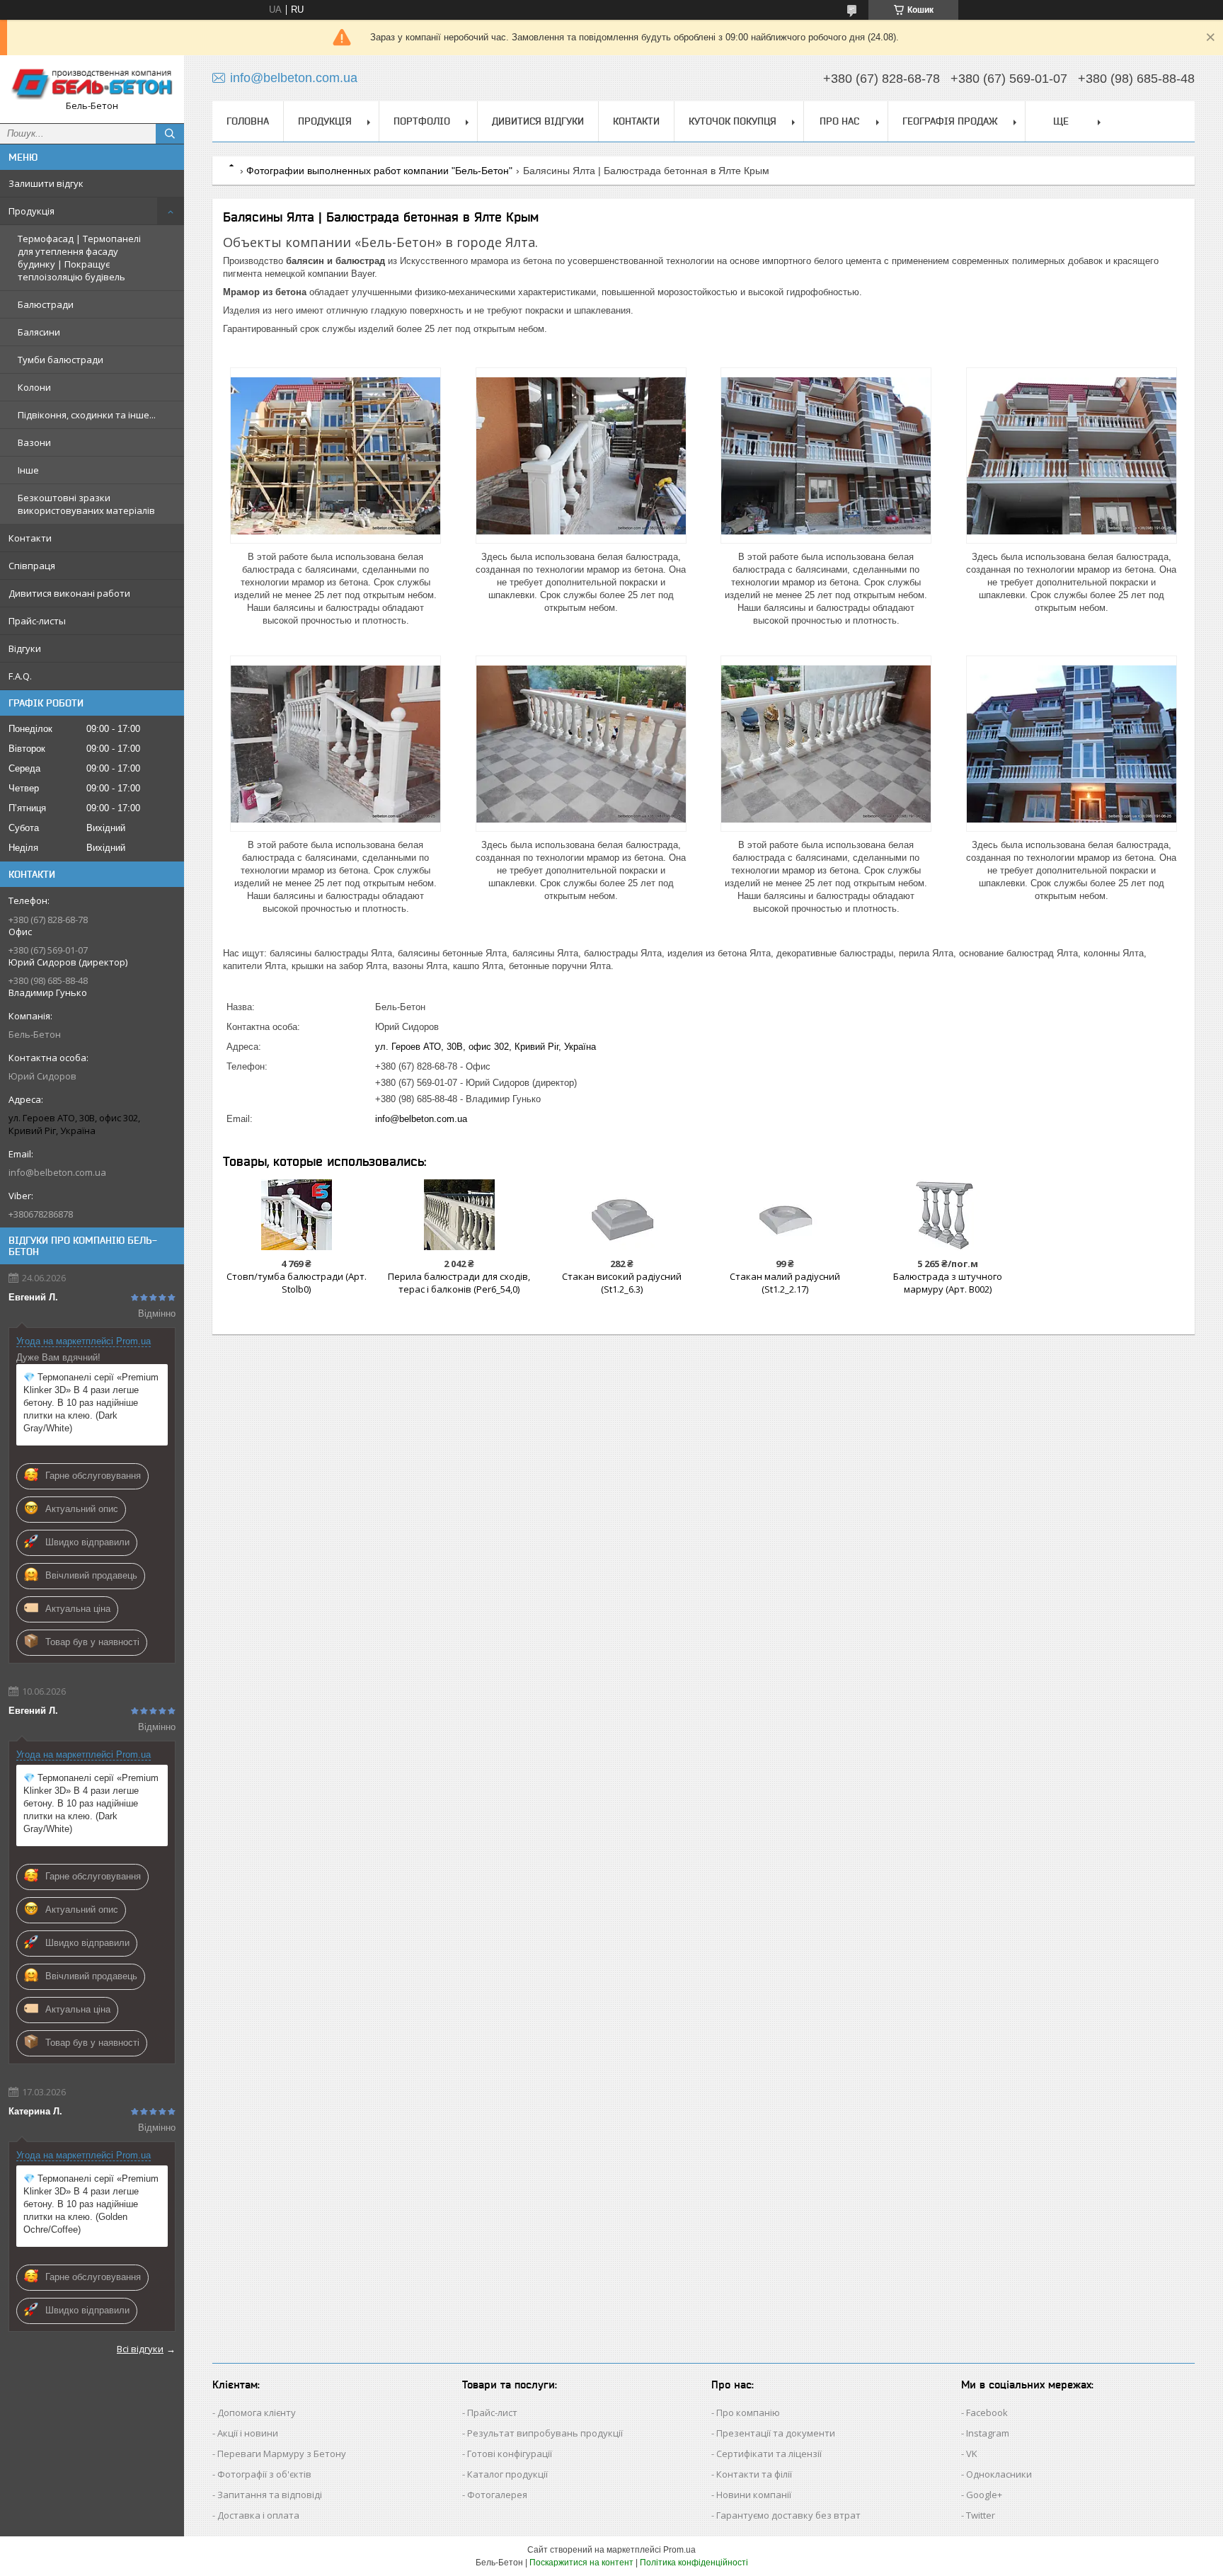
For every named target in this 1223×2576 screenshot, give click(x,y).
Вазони (34, 442)
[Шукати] (170, 134)
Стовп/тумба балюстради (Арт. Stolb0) (297, 1283)
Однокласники (999, 2474)
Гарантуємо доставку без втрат (788, 2515)
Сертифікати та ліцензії (769, 2454)
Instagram (988, 2433)
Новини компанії (754, 2495)
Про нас (839, 121)
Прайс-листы (37, 621)
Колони (34, 387)
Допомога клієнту (257, 2412)
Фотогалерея (497, 2495)
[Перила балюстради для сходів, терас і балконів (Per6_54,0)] (459, 1215)
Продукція (31, 211)
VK (972, 2454)
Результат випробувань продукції (545, 2433)
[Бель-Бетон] (92, 83)
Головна (248, 121)
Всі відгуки (140, 2349)
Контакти (30, 538)
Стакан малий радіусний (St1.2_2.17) (785, 1283)
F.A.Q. (20, 676)
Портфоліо (422, 121)
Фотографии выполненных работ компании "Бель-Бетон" (379, 171)
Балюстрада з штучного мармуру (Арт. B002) (948, 1283)
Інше (28, 470)
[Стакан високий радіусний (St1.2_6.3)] (622, 1215)
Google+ (984, 2495)
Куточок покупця (733, 121)
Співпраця (32, 566)
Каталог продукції (507, 2474)
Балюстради (46, 304)
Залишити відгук (46, 183)
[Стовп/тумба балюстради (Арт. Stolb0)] (296, 1215)
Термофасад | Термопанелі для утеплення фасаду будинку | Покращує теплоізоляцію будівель (79, 258)
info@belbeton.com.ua (57, 1172)
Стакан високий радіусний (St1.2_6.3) (622, 1283)
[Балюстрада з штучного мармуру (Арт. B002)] (947, 1215)
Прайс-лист (492, 2412)
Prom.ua (679, 2550)
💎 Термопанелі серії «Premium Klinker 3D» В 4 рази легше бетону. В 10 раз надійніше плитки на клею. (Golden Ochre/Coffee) (91, 2204)
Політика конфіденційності (694, 2563)
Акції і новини (248, 2433)
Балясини (39, 332)
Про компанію (748, 2412)
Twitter (981, 2515)
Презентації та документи (776, 2433)
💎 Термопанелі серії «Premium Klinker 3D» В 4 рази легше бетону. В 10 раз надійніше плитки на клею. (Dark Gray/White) (91, 1403)
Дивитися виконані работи (69, 593)
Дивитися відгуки (538, 121)
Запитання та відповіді (270, 2495)
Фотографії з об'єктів (264, 2474)
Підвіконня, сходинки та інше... (87, 415)
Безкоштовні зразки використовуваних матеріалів (86, 504)
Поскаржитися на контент (581, 2563)
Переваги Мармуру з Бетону (282, 2454)
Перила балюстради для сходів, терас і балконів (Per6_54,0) (459, 1283)
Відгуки (25, 648)
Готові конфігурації (510, 2454)
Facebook (987, 2412)
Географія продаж (950, 121)
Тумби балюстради (61, 360)
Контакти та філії (754, 2474)
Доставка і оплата (258, 2515)
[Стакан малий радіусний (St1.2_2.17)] (785, 1215)
